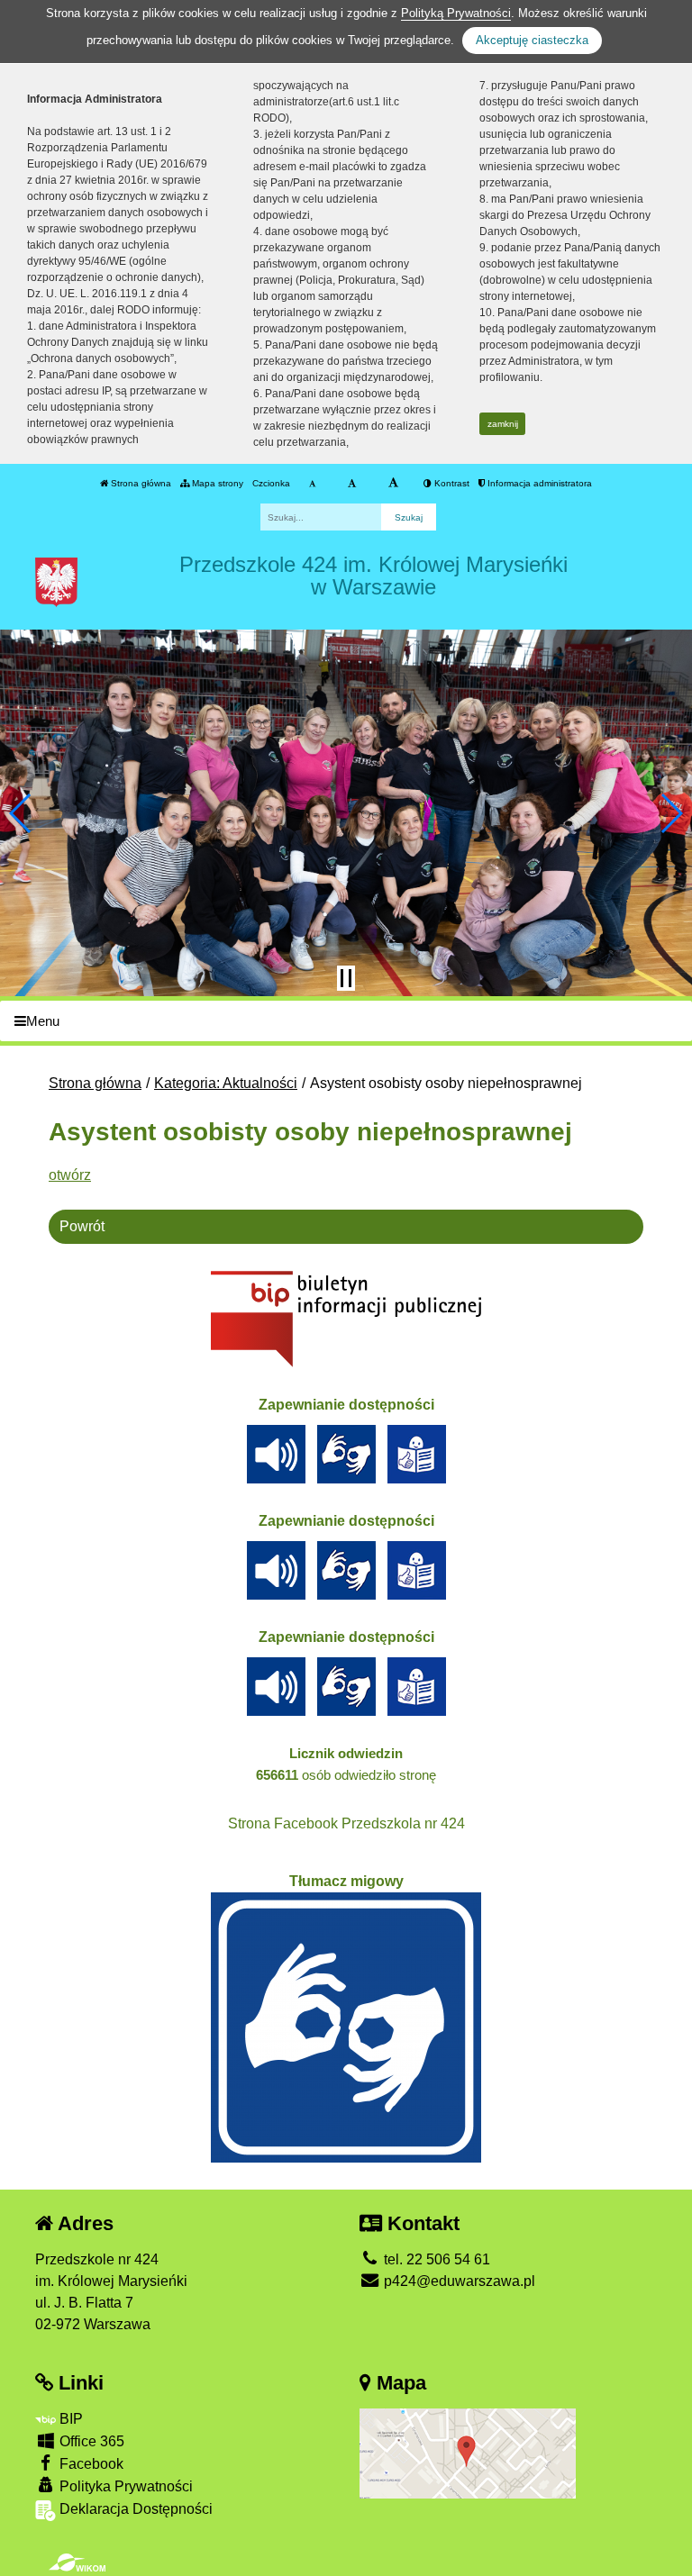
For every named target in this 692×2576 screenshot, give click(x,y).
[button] (21, 813)
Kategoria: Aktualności (226, 1083)
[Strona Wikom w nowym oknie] (77, 2562)
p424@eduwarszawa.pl (458, 2281)
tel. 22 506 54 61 (435, 2259)
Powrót (82, 1226)
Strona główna (140, 483)
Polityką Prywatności (456, 13)
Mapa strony (216, 483)
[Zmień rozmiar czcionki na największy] (393, 484)
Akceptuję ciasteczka (532, 40)
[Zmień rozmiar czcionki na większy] (352, 484)
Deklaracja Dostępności (134, 2509)
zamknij (503, 424)
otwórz (70, 1175)
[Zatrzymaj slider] (346, 978)
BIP (69, 2419)
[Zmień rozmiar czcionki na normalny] (312, 484)
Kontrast (451, 483)
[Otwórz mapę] (468, 2453)
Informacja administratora (538, 483)
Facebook (90, 2464)
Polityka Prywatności (124, 2486)
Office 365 (90, 2441)
